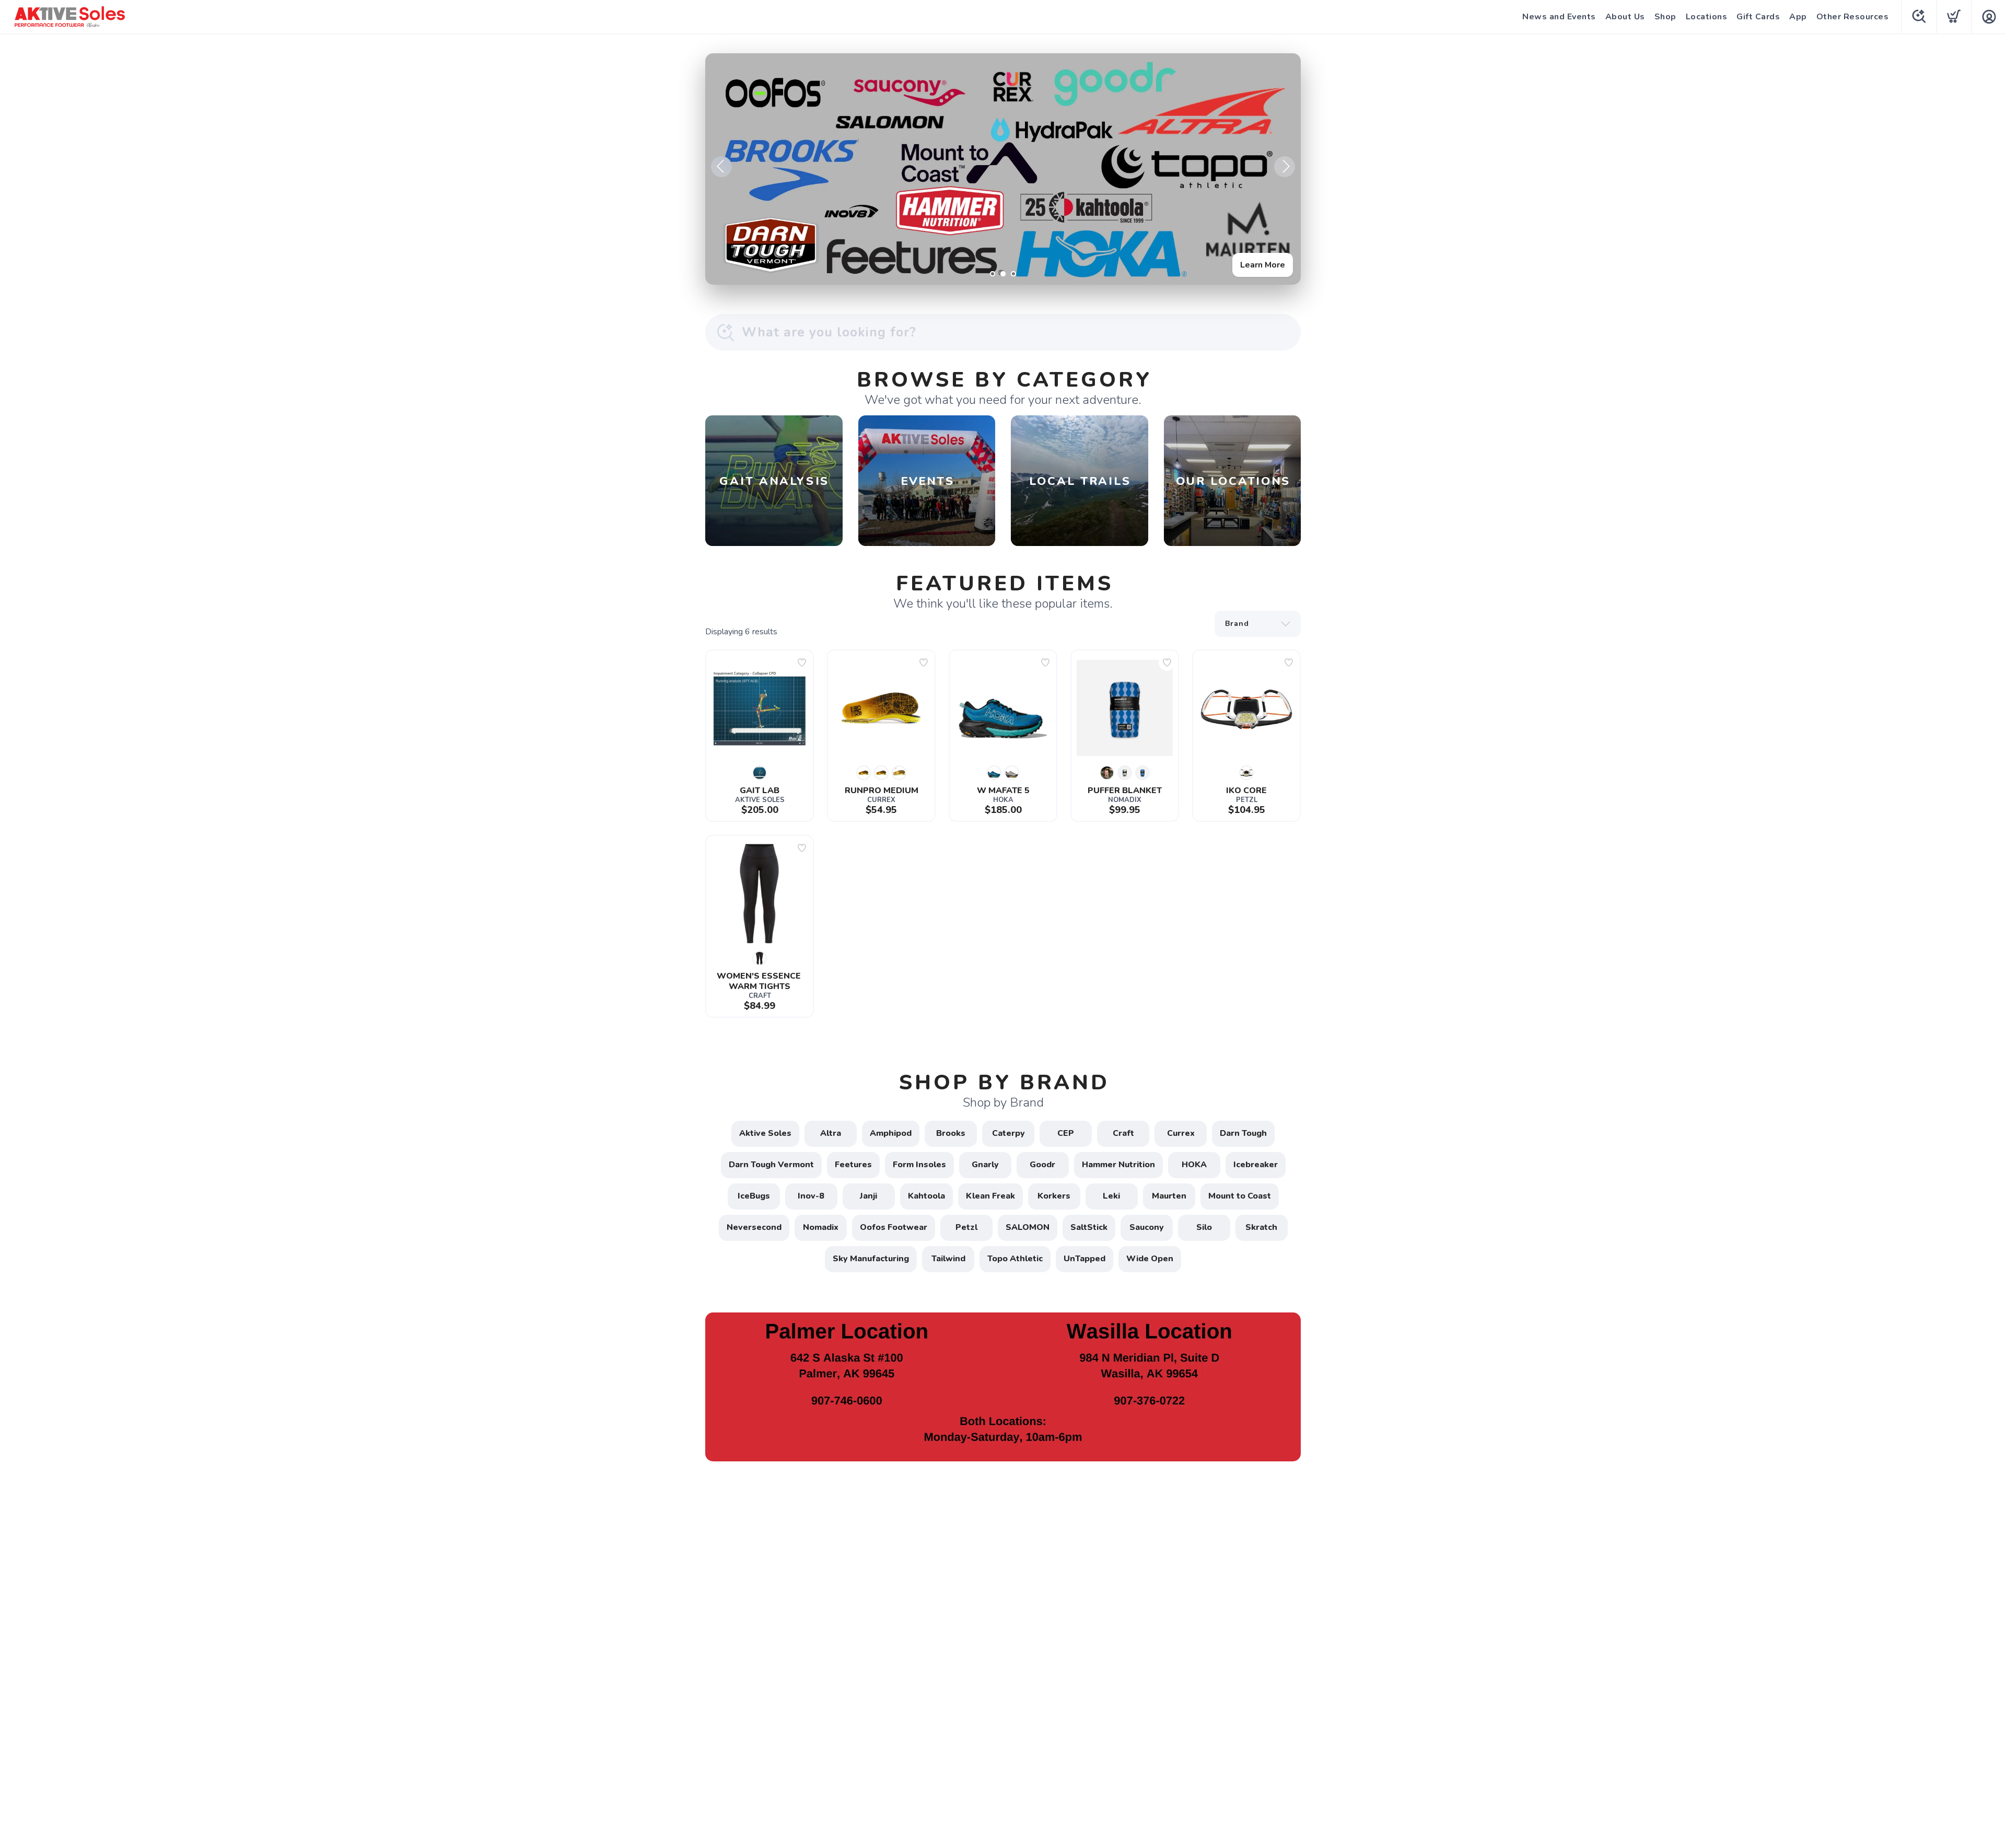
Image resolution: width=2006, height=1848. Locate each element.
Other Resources (1853, 17)
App (1798, 17)
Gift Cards (1758, 17)
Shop (1665, 17)
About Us (1625, 17)
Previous (721, 167)
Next (1285, 167)
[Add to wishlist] (802, 663)
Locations (1707, 17)
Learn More (1263, 265)
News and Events (1559, 17)
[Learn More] (1003, 169)
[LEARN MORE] (1003, 1386)
